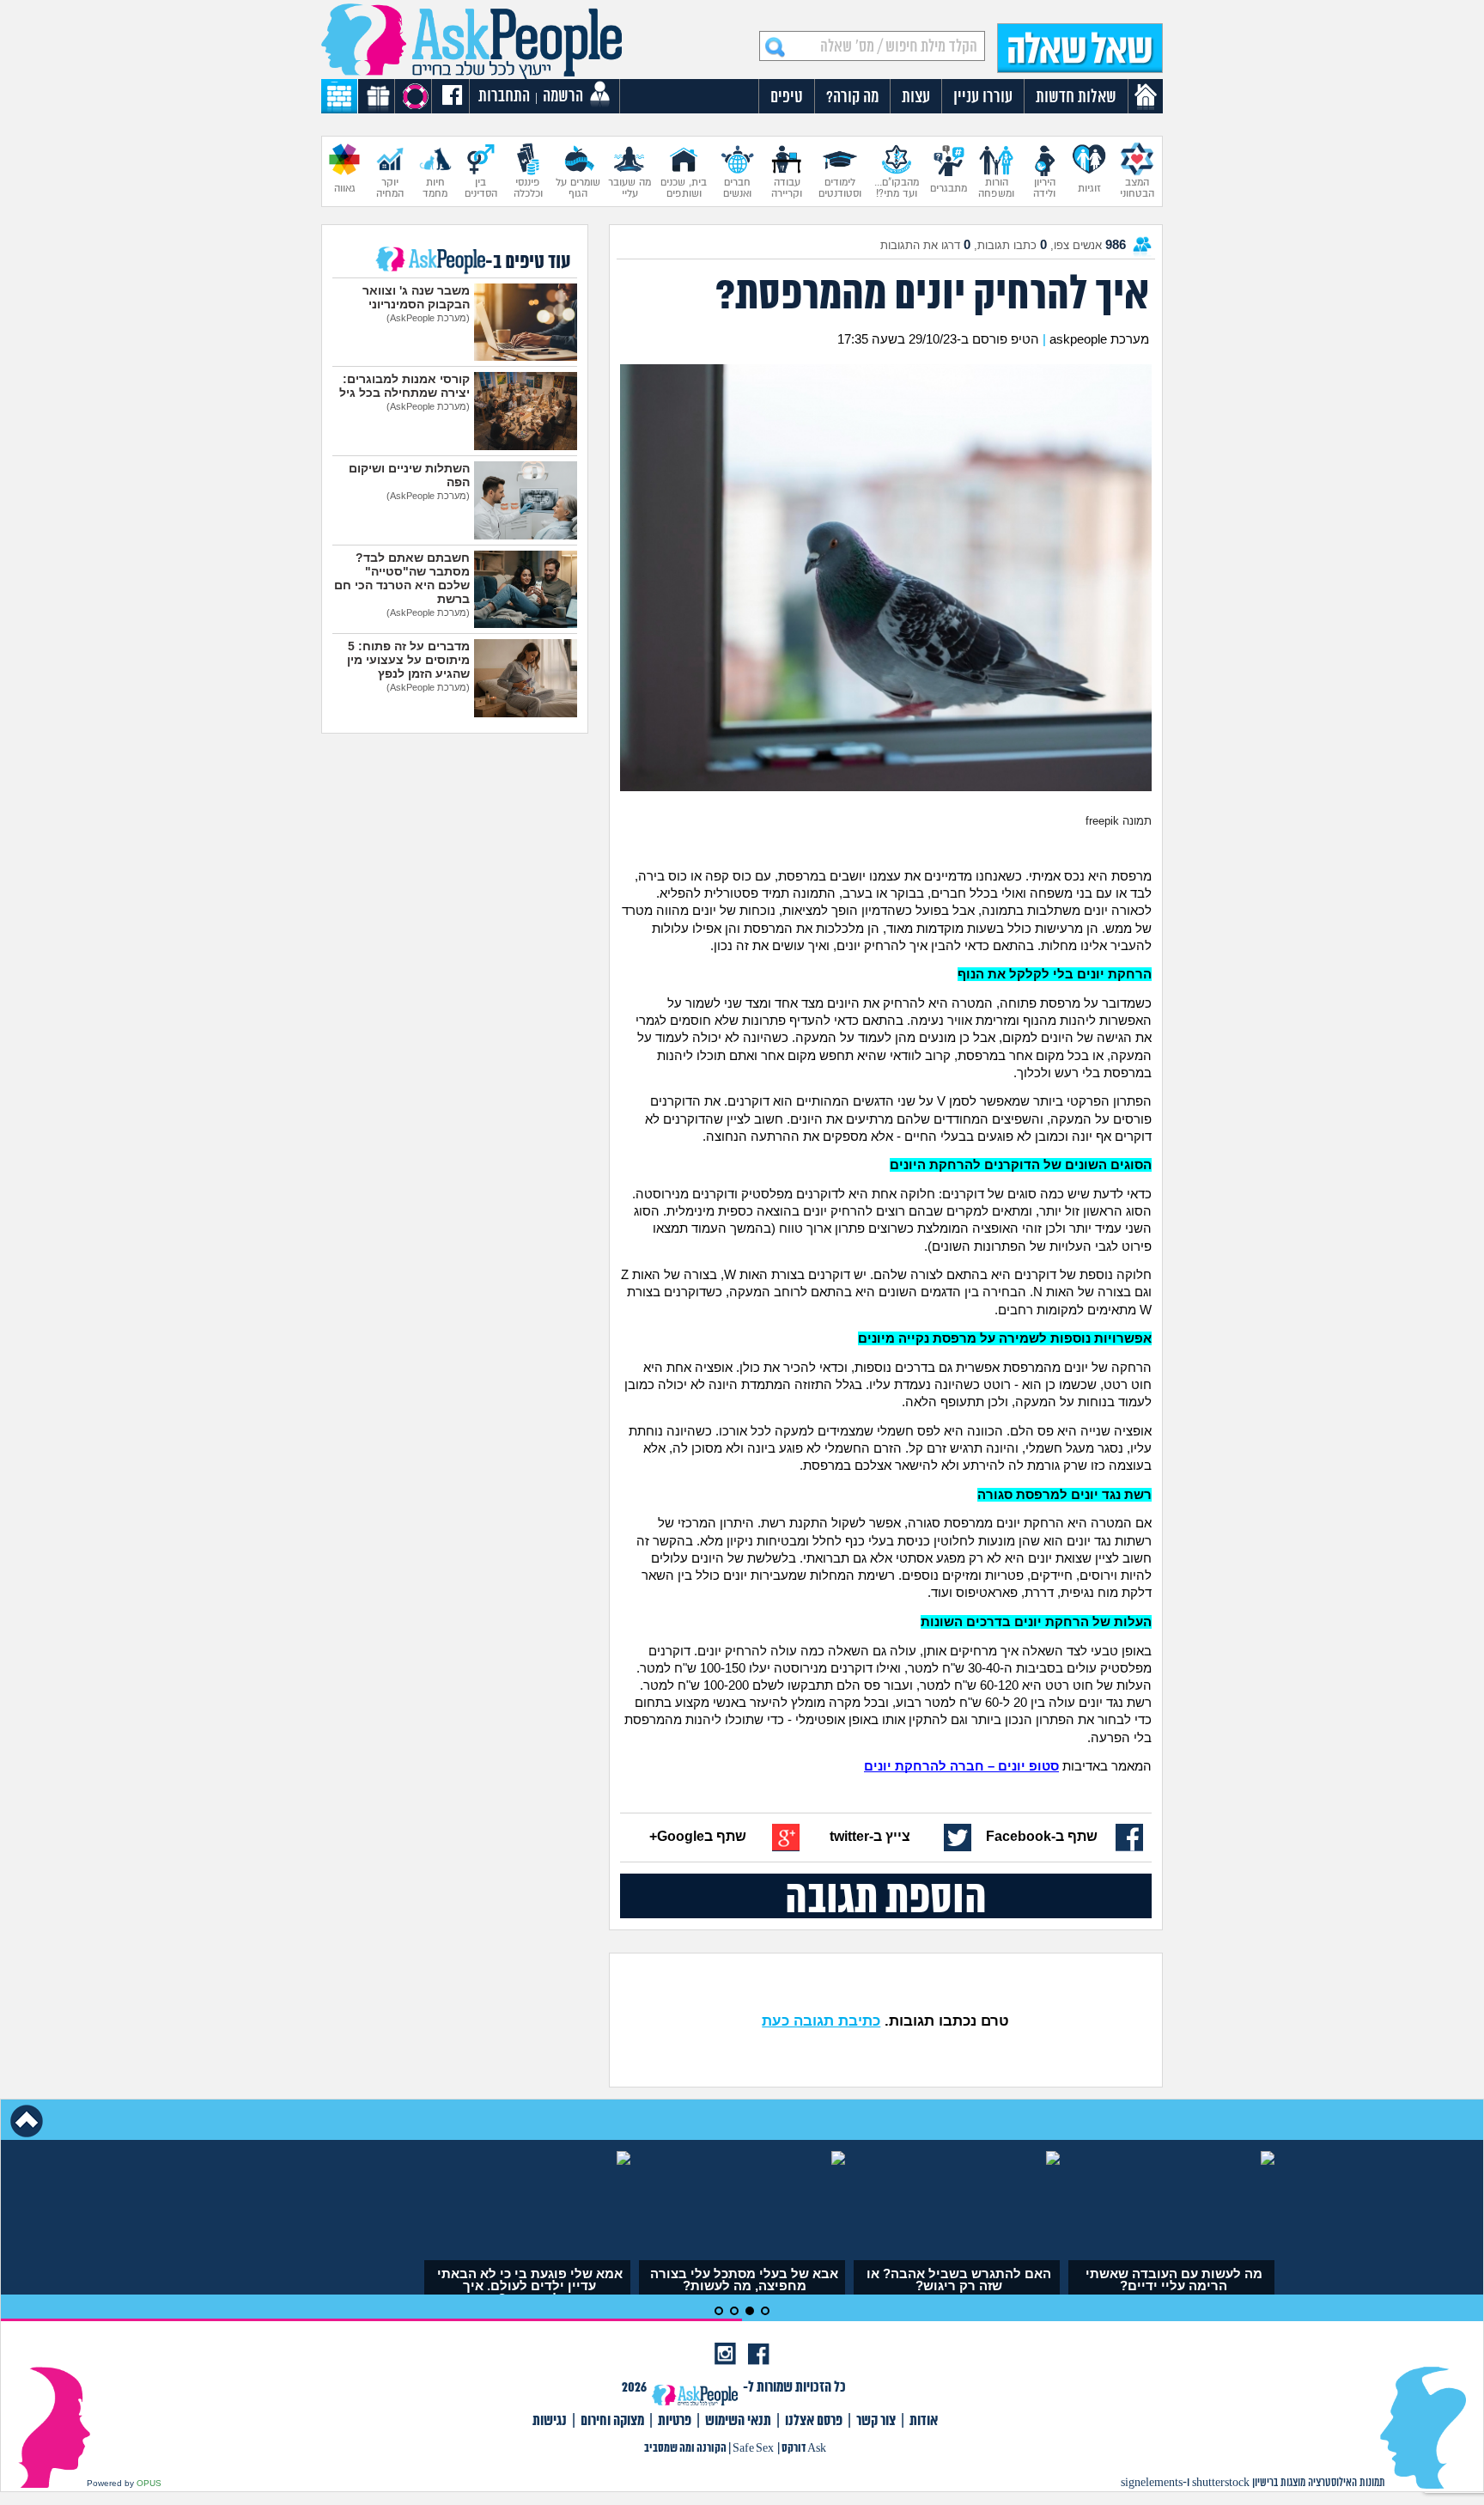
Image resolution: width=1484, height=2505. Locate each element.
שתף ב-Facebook (1042, 1836)
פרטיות (675, 2421)
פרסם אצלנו (814, 2421)
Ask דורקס (804, 2449)
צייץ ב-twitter (870, 1836)
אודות (924, 2421)
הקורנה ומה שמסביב (685, 2449)
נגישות (550, 2421)
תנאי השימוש (738, 2421)
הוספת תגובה (886, 1896)
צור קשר (876, 2421)
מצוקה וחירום (612, 2421)
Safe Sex (753, 2449)
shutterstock (1221, 2483)
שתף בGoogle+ (698, 1836)
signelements (1152, 2483)
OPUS (149, 2483)
